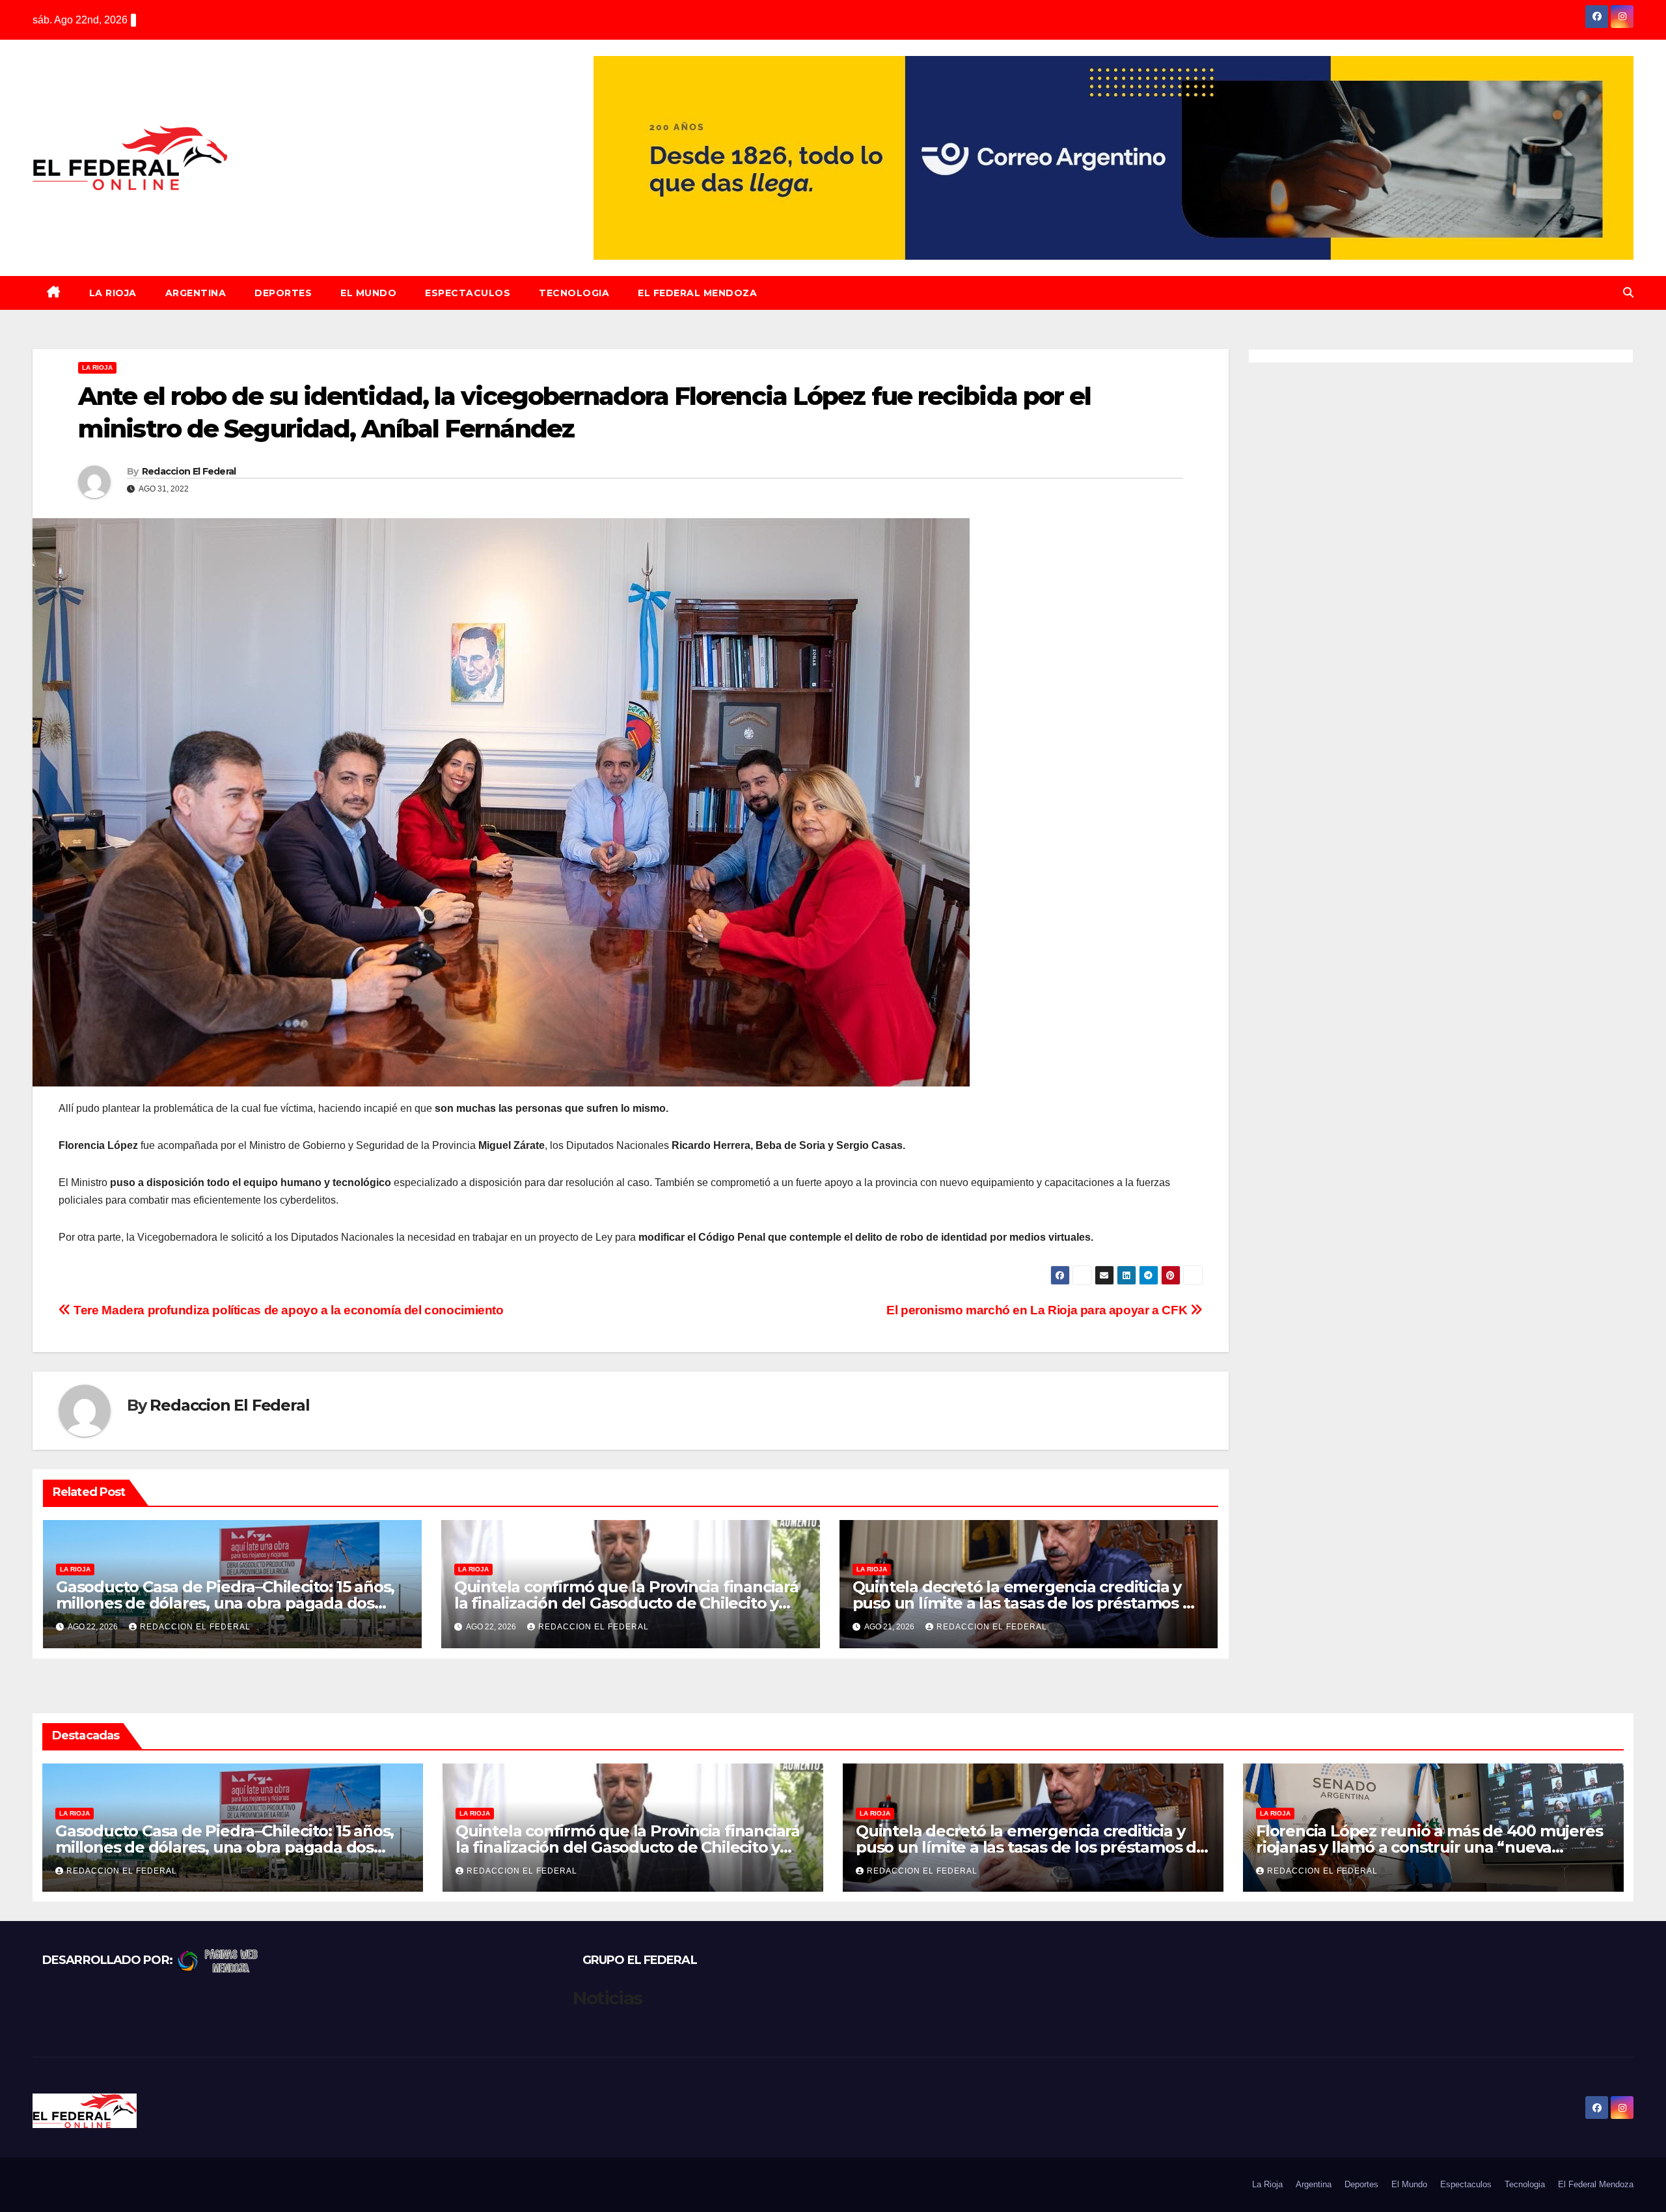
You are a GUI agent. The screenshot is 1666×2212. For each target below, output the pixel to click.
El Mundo (368, 293)
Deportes (283, 293)
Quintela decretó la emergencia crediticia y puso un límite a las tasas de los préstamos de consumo (1028, 1603)
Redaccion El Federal (189, 471)
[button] (1628, 293)
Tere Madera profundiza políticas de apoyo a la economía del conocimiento (287, 1310)
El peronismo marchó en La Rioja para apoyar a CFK (1038, 1310)
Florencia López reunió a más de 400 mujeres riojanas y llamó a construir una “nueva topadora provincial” (1429, 1847)
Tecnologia (574, 293)
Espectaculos (468, 293)
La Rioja (113, 293)
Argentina (196, 293)
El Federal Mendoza (697, 293)
